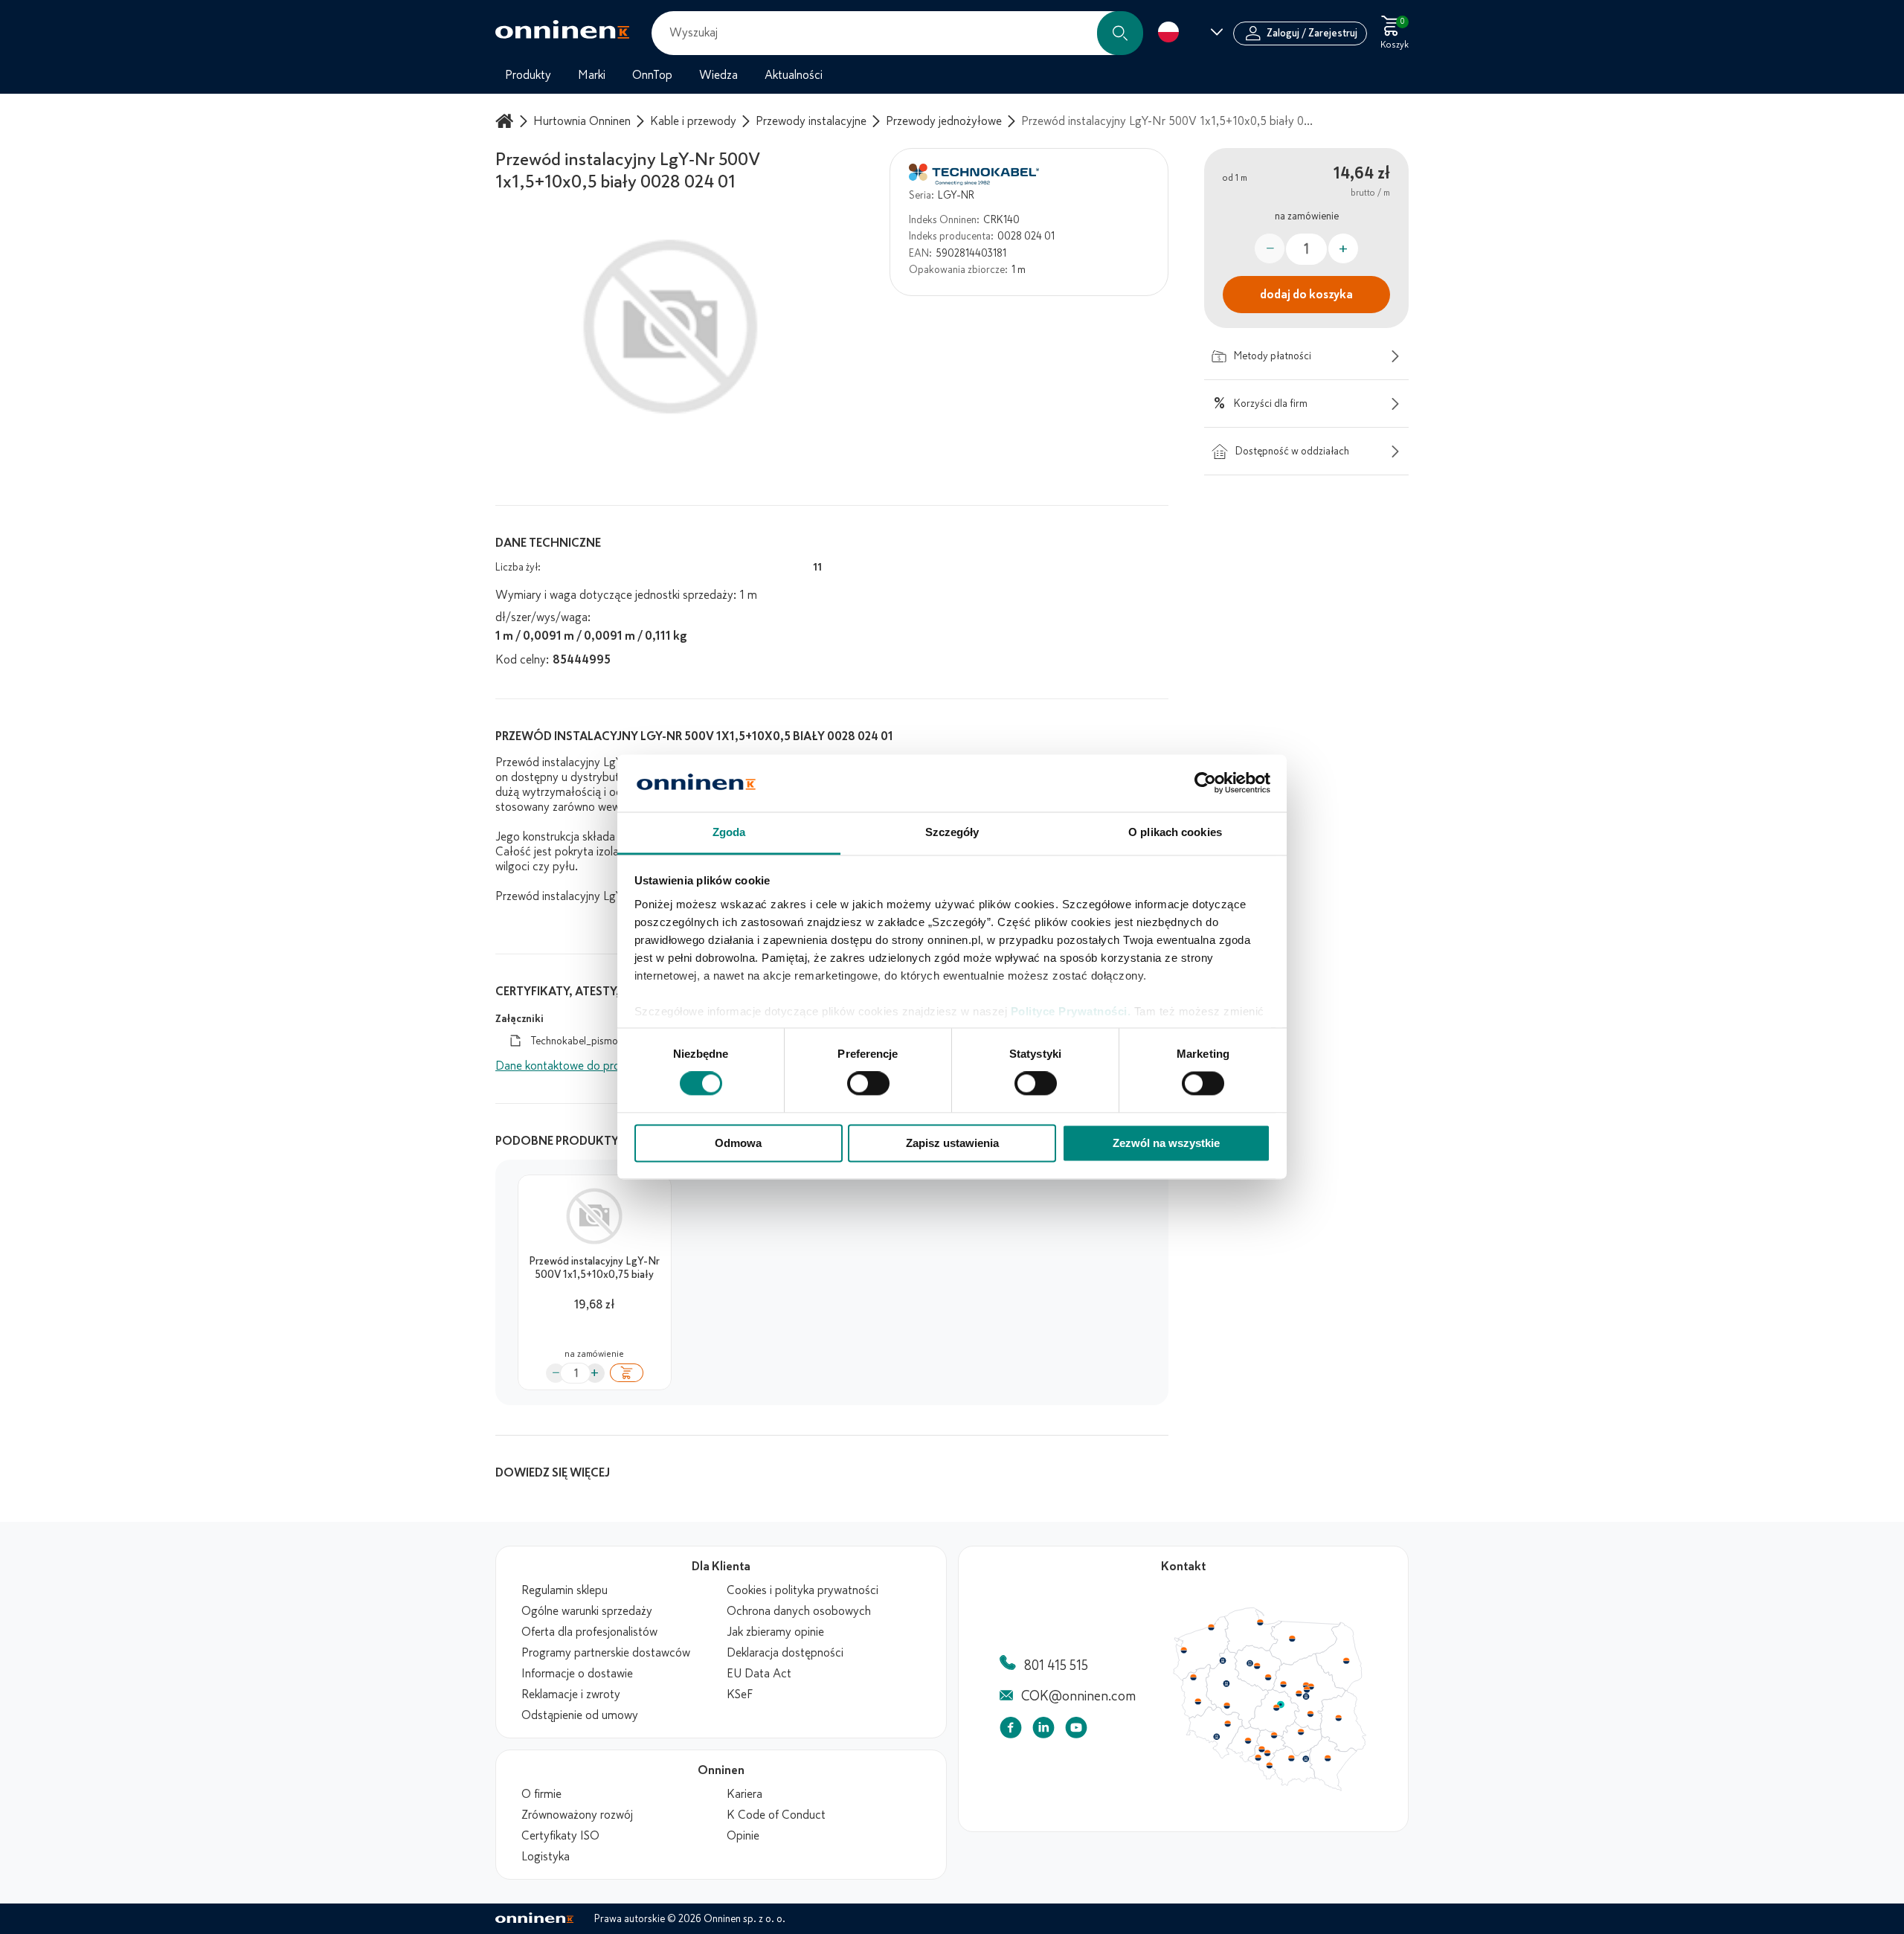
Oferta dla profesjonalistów (589, 1632)
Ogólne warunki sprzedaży (587, 1611)
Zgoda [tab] (729, 832)
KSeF (740, 1694)
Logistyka (546, 1857)
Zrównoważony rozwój (577, 1815)
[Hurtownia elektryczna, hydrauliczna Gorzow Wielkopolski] (1193, 1677)
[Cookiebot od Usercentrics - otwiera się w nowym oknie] (1205, 783)
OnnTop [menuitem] (652, 75)
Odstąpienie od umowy (580, 1715)
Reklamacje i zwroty (571, 1694)
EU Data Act (759, 1674)
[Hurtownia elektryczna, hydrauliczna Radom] (1310, 1714)
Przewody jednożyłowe (944, 121)
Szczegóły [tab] (952, 832)
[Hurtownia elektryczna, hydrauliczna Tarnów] (1306, 1759)
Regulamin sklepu (565, 1590)
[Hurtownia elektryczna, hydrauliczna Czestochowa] (1274, 1735)
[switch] (868, 1084)
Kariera (744, 1794)
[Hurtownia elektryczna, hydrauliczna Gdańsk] (1261, 1622)
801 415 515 (1056, 1665)
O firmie (541, 1794)
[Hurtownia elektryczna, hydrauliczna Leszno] (1227, 1706)
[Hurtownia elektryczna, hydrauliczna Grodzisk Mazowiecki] (1299, 1694)
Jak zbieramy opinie (775, 1632)
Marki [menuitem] (592, 75)
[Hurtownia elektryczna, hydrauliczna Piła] (1223, 1661)
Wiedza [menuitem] (718, 75)
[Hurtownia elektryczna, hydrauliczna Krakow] (1291, 1758)
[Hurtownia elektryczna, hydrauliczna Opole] (1248, 1741)
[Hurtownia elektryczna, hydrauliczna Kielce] (1301, 1732)
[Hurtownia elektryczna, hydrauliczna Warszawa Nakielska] (1306, 1685)
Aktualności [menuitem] (794, 75)
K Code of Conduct (776, 1815)
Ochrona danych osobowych (799, 1611)
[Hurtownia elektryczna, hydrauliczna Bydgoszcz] (1249, 1663)
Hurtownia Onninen (582, 121)
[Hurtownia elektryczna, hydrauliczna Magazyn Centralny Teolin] (1281, 1705)
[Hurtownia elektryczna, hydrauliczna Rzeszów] (1328, 1758)
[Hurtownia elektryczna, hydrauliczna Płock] (1284, 1685)
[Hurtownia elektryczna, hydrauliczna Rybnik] (1259, 1757)
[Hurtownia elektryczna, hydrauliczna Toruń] (1257, 1666)
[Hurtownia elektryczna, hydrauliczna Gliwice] (1262, 1749)
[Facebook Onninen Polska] (1011, 1731)
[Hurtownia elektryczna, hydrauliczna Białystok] (1346, 1661)
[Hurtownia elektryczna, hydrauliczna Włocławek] (1268, 1677)
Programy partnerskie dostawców (606, 1653)
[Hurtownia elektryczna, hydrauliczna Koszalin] (1212, 1627)
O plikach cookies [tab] (1175, 832)
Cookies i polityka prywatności (803, 1590)
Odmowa (738, 1143)
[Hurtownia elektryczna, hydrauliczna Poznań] (1226, 1683)
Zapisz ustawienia (952, 1143)
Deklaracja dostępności (785, 1653)
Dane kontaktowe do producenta (578, 1066)
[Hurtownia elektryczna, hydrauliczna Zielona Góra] (1197, 1702)
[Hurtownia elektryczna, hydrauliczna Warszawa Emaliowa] (1307, 1689)
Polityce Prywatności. (1071, 1011)
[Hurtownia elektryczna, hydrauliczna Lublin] (1339, 1718)
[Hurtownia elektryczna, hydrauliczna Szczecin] (1183, 1651)
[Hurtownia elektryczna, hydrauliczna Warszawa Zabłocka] (1312, 1686)
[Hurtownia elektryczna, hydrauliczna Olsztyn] (1292, 1639)
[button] (1120, 33)
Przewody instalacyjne (811, 121)
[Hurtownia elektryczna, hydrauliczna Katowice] (1268, 1753)
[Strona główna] (506, 121)
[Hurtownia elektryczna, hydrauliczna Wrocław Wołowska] (1227, 1724)
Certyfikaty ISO (560, 1836)
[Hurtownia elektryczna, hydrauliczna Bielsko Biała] (1269, 1765)
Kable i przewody (693, 121)
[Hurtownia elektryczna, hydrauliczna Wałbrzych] (1216, 1737)
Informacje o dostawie (577, 1674)
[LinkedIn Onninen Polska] (1043, 1731)
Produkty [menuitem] (528, 75)
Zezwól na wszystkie (1166, 1143)
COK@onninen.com (1078, 1696)
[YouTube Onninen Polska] (1076, 1731)
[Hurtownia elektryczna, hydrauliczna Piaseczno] (1306, 1697)
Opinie (743, 1836)
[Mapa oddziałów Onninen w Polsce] (1270, 1787)
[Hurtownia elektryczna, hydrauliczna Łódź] (1276, 1708)
